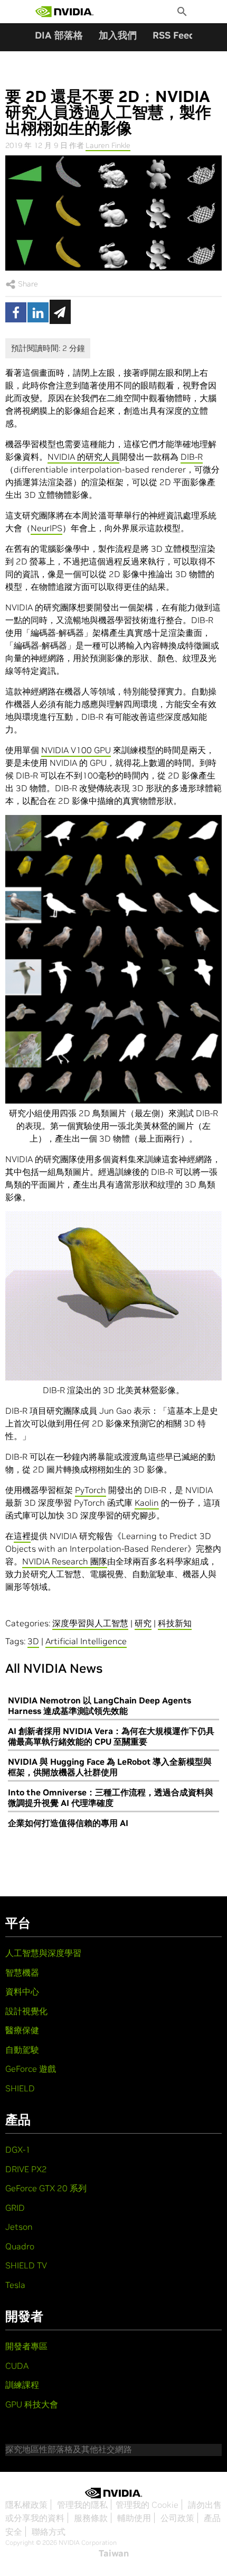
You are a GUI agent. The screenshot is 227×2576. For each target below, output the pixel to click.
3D (33, 1641)
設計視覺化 (26, 2011)
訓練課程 (22, 2385)
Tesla (15, 2285)
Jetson (19, 2227)
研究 (143, 1623)
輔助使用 (134, 2518)
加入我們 (118, 35)
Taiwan (114, 2553)
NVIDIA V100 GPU (76, 750)
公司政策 (177, 2518)
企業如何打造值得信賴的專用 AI (68, 1823)
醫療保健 (22, 2030)
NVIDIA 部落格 (50, 35)
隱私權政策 (26, 2505)
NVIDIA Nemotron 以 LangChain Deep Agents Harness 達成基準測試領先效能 (100, 1706)
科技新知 (175, 1623)
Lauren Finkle (108, 145)
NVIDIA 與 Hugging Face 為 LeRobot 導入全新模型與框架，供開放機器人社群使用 (110, 1767)
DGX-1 (18, 2149)
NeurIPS (46, 528)
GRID (15, 2208)
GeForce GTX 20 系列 (46, 2188)
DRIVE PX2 (26, 2169)
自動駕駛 (22, 2050)
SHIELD (20, 2088)
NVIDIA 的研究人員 (83, 457)
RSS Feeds (176, 35)
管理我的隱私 (82, 2505)
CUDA (17, 2366)
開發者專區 (26, 2346)
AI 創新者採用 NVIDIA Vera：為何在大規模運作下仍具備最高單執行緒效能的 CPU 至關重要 (111, 1736)
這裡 (22, 1536)
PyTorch (91, 1490)
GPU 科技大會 (32, 2404)
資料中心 (22, 1991)
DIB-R (192, 457)
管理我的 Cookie (147, 2505)
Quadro (20, 2246)
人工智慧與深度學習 (43, 1953)
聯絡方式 (49, 2532)
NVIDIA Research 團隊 (65, 1561)
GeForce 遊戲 (31, 2069)
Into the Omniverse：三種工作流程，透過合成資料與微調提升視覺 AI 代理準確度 (111, 1797)
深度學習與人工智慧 (90, 1623)
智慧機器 (22, 1972)
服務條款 (91, 2518)
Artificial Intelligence (86, 1641)
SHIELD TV (26, 2265)
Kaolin (147, 1503)
